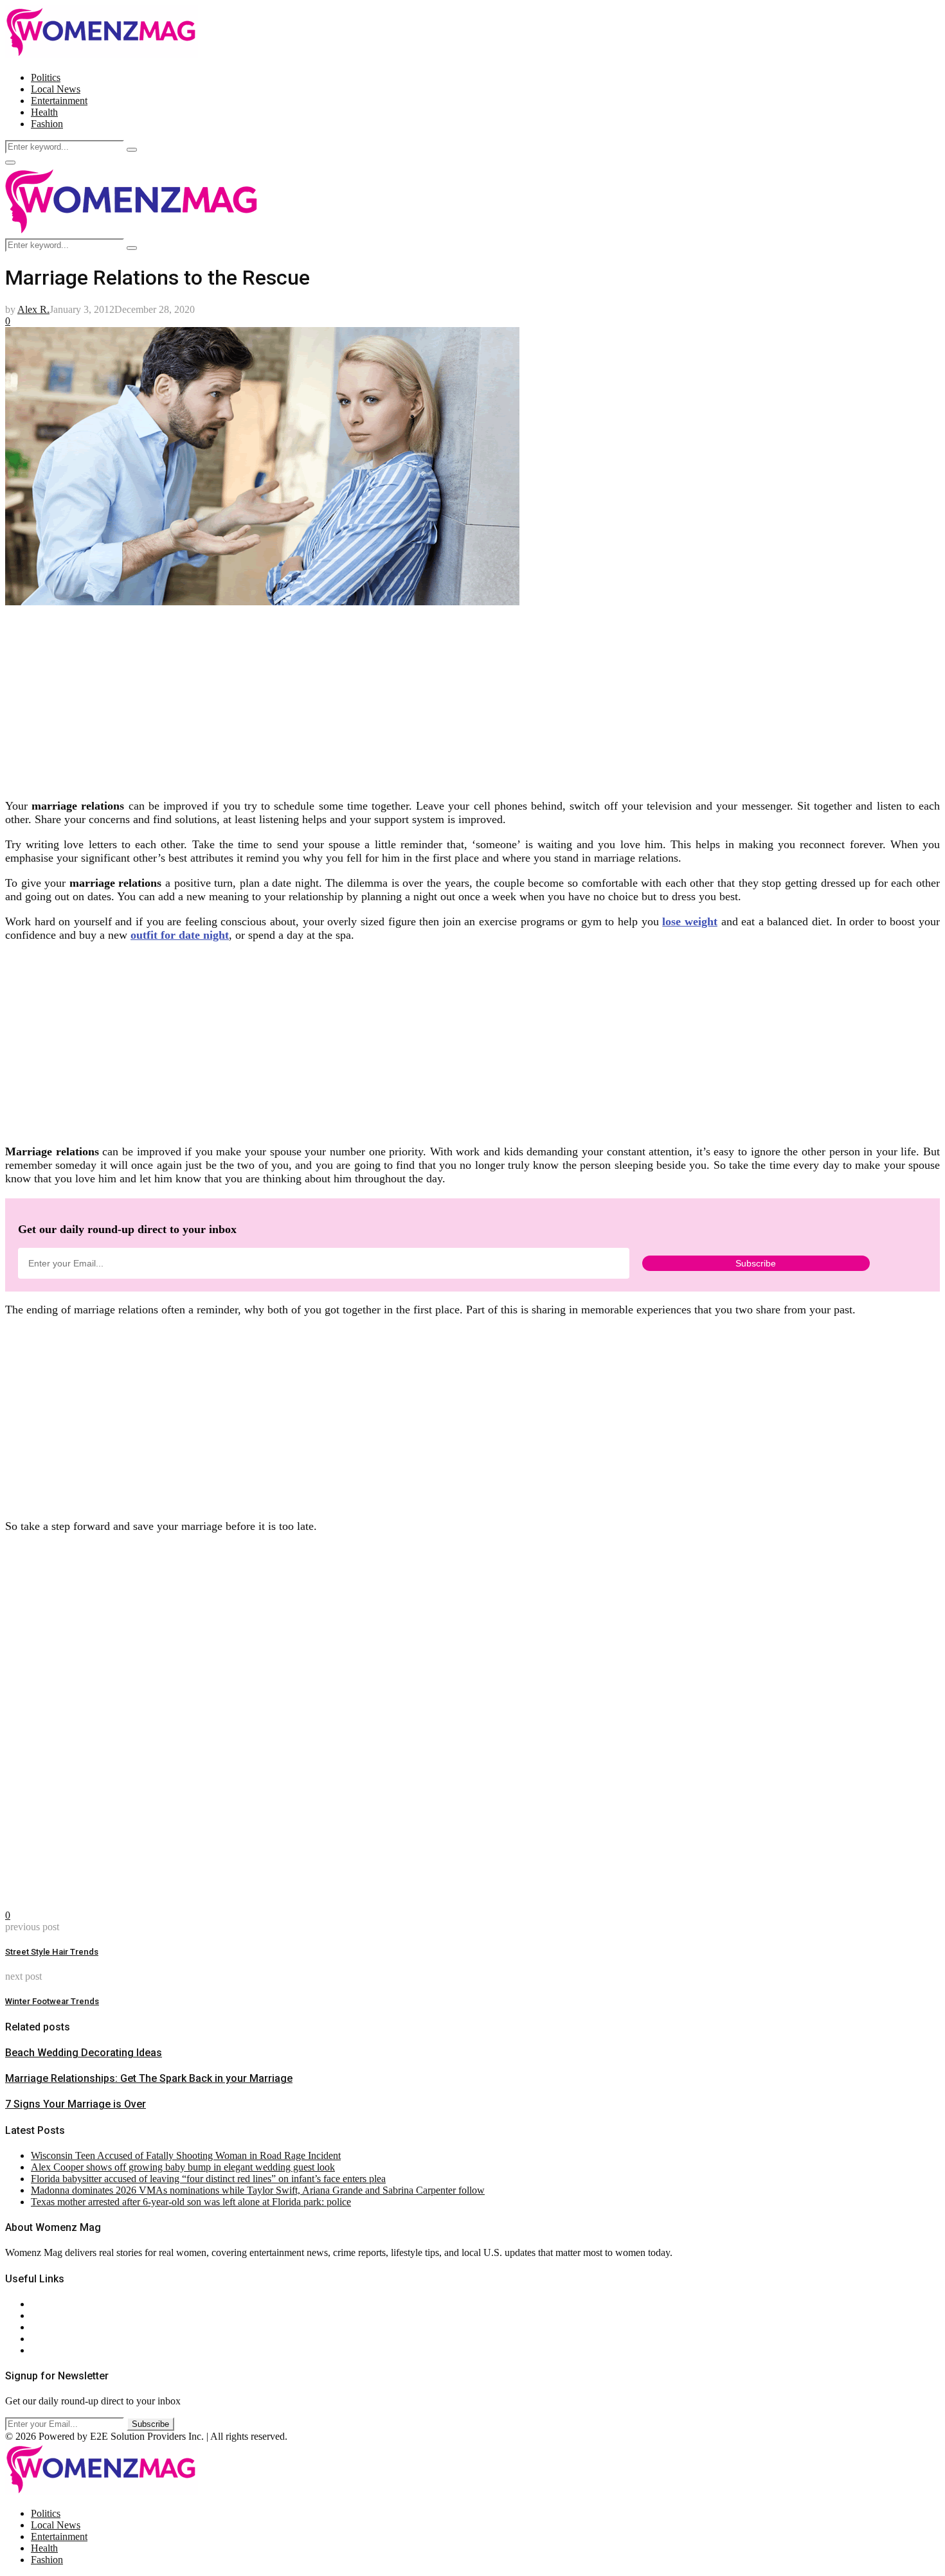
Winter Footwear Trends (52, 2001)
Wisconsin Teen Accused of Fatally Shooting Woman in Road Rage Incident (186, 2155)
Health (44, 112)
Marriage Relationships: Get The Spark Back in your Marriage (149, 2078)
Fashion (47, 124)
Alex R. (33, 309)
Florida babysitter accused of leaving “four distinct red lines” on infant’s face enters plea (208, 2179)
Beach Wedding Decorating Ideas (84, 2053)
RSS (40, 2350)
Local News (56, 89)
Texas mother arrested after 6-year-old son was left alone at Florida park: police (191, 2202)
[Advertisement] (391, 698)
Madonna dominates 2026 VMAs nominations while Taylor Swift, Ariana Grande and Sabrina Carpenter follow (258, 2190)
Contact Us (54, 2315)
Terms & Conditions (72, 2339)
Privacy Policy (60, 2327)
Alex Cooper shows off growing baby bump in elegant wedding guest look (183, 2167)
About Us (51, 2304)
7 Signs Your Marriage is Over (76, 2104)
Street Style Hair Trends (52, 1952)
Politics (46, 77)
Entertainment (59, 101)
